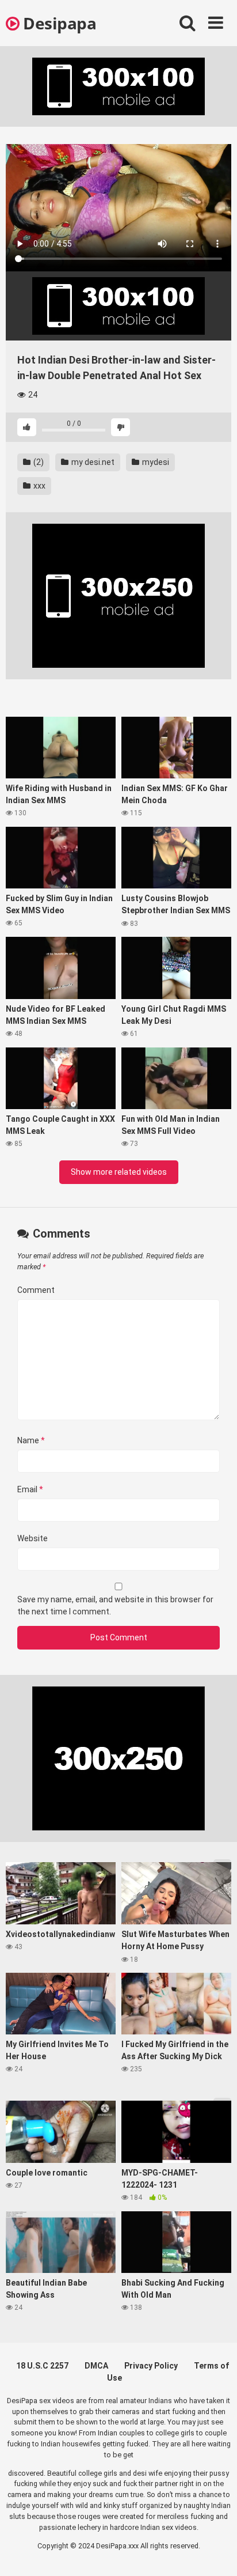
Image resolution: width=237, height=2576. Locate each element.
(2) (38, 462)
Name (31, 1440)
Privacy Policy (151, 2366)
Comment (36, 1290)
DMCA (96, 2366)
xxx (39, 486)
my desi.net (92, 462)
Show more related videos (119, 1172)
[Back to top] (216, 2553)
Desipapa (58, 23)
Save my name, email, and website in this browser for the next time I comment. (115, 1605)
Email (30, 1489)
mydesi (155, 462)
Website (33, 1538)
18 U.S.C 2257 (42, 2366)
